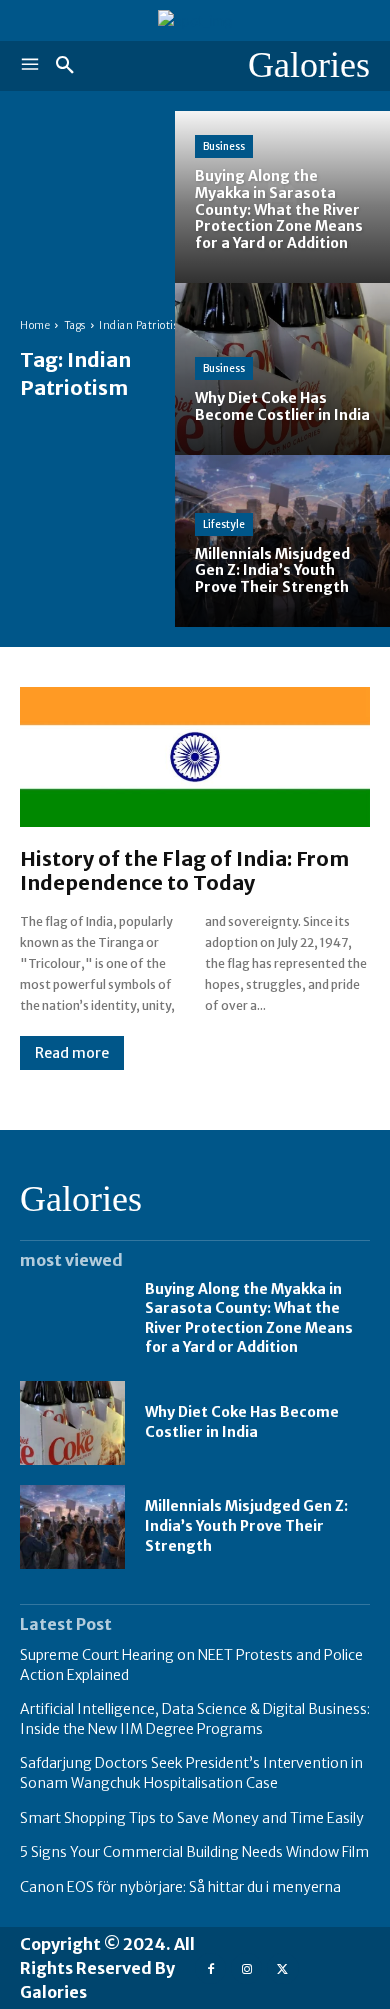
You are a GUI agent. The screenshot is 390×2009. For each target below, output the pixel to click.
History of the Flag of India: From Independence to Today (184, 870)
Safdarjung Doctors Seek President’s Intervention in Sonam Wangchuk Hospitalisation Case (191, 1773)
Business (224, 146)
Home (35, 325)
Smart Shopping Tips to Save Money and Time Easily (192, 1818)
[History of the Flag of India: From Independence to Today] (195, 757)
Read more (72, 1053)
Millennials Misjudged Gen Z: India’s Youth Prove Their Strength (246, 1525)
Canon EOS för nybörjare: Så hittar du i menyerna (180, 1887)
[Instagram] (246, 1968)
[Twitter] (282, 1968)
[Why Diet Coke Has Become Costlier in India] (282, 369)
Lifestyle (224, 524)
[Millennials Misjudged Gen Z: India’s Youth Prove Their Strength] (282, 541)
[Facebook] (210, 1968)
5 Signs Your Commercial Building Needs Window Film (194, 1852)
